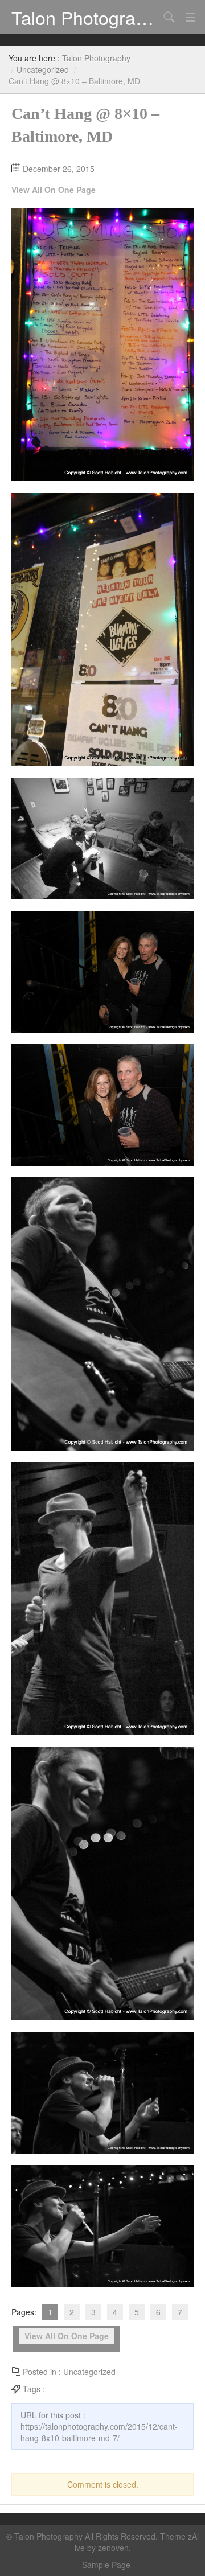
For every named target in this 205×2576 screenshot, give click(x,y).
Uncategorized (43, 69)
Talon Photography (85, 17)
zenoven (113, 2548)
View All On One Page (54, 190)
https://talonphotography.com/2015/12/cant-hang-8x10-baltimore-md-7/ (99, 2432)
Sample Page (106, 2565)
